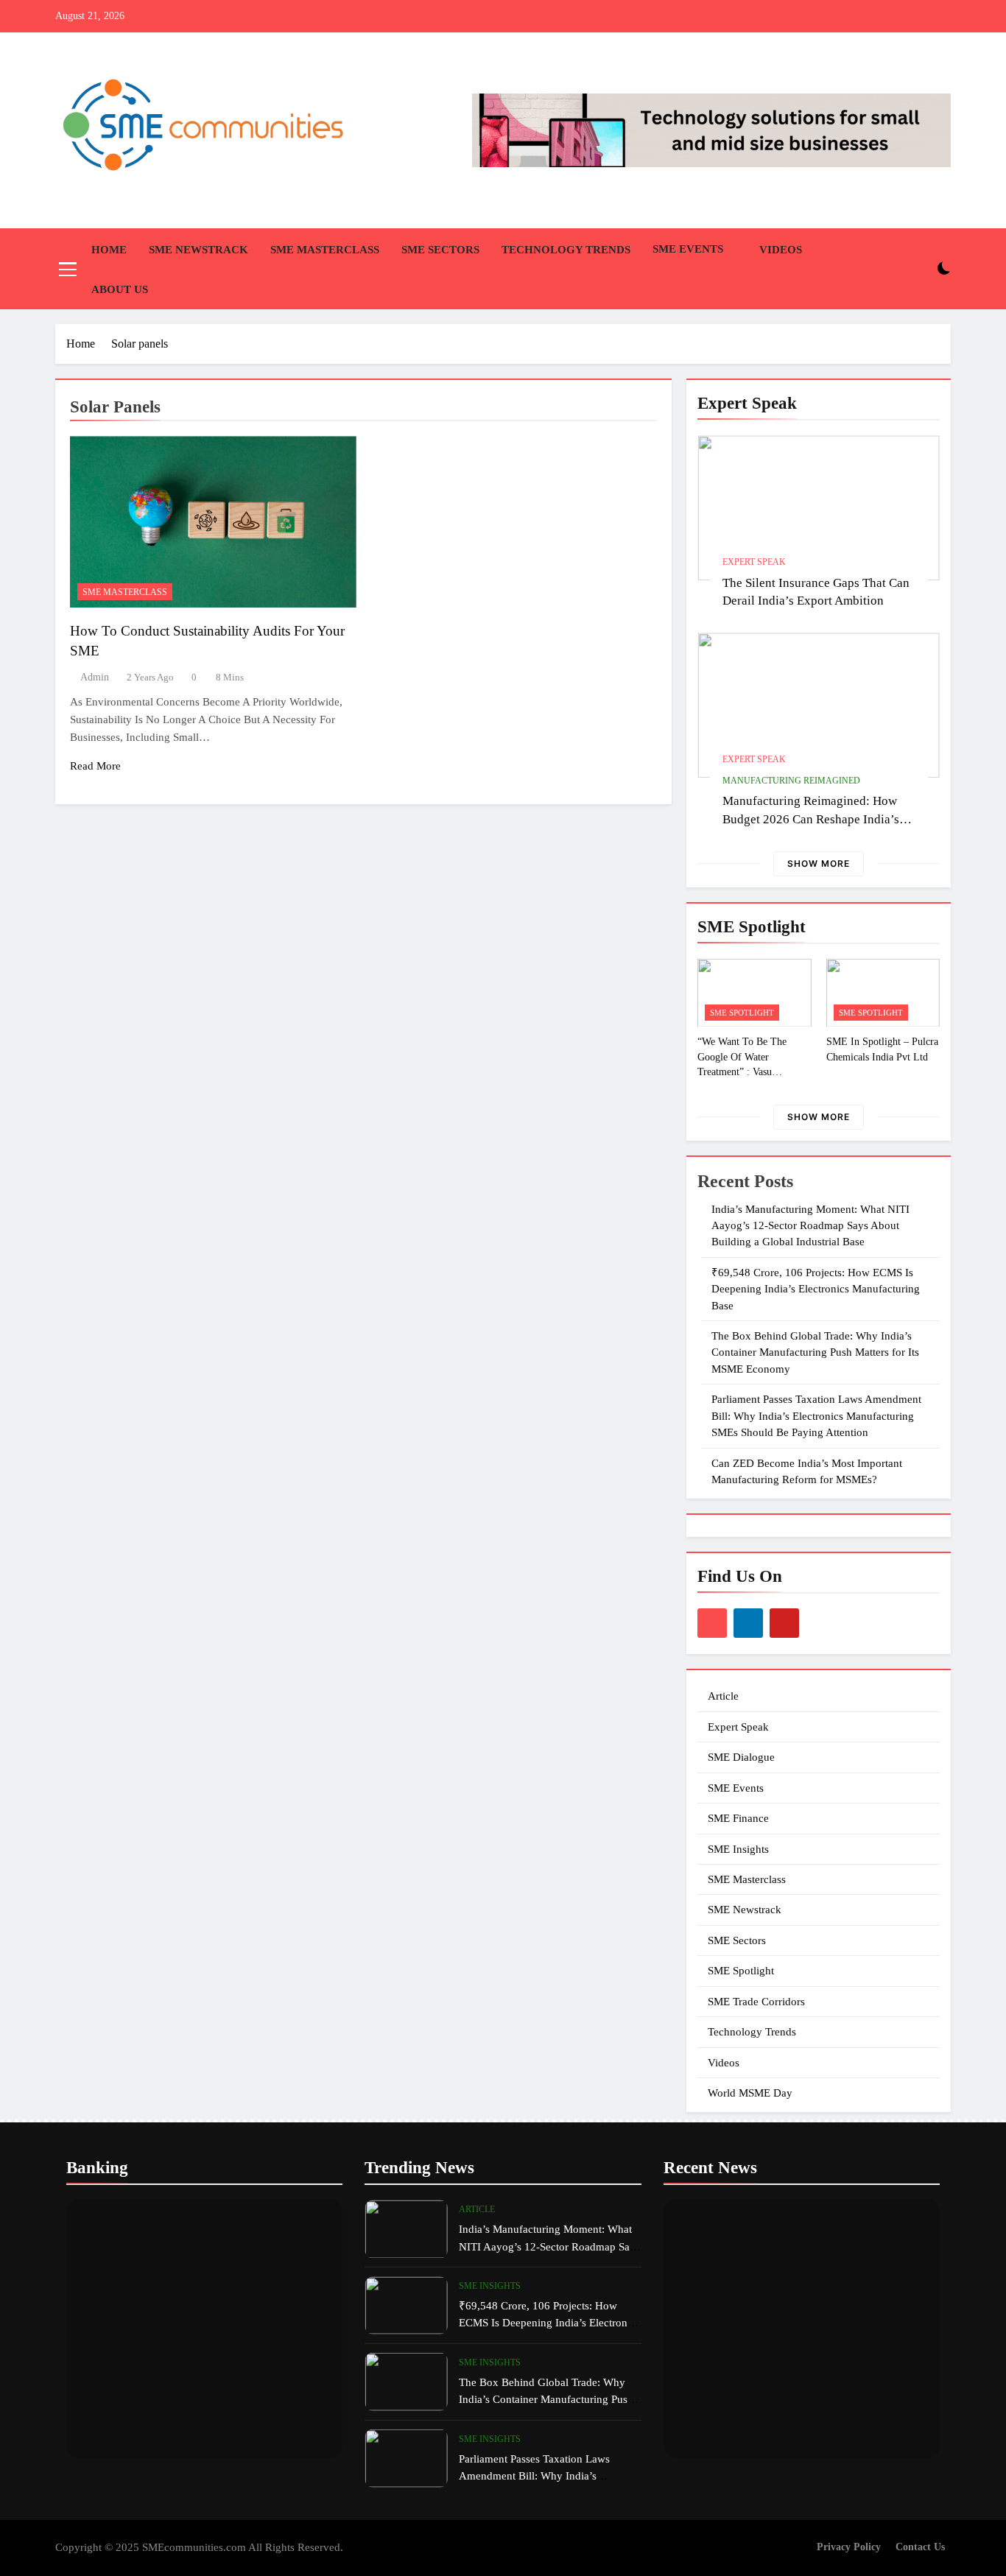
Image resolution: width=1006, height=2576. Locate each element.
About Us (120, 289)
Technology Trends (566, 250)
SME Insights (738, 1849)
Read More (95, 766)
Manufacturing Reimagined (791, 781)
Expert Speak (754, 562)
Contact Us (920, 2547)
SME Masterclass (325, 250)
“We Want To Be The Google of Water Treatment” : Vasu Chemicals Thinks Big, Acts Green (745, 1071)
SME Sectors (440, 250)
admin (95, 677)
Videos (781, 250)
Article (723, 1696)
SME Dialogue (741, 1757)
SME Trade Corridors (756, 2002)
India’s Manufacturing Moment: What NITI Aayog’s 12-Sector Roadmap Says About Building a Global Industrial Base (810, 1226)
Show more (819, 863)
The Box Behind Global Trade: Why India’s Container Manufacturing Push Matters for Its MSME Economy (815, 1352)
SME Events (688, 249)
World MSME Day (750, 2093)
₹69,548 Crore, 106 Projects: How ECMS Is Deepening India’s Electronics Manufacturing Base (816, 1289)
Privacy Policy (849, 2547)
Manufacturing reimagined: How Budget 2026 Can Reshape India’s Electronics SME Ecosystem (811, 819)
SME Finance (738, 1818)
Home (109, 250)
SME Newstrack (198, 250)
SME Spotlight (742, 1013)
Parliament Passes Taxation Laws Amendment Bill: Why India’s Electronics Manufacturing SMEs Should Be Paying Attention (816, 1416)
